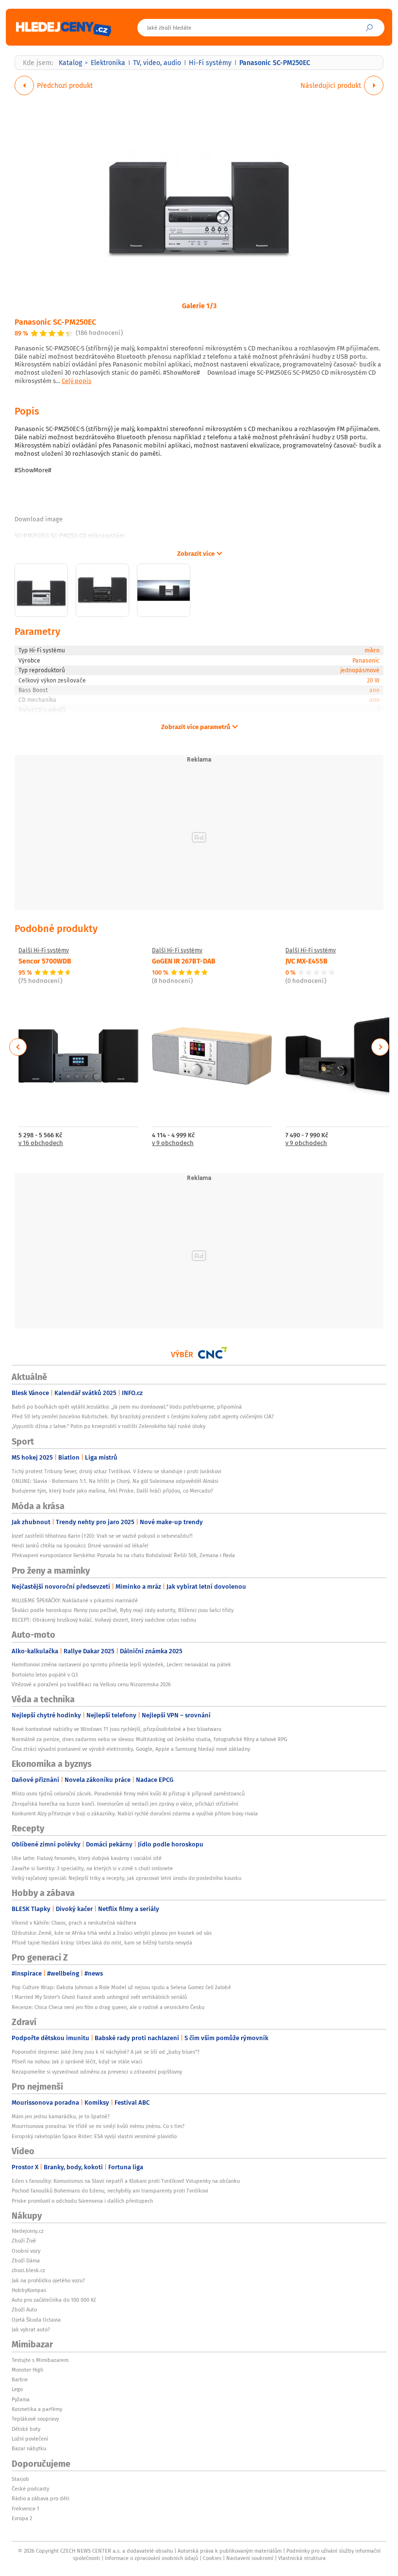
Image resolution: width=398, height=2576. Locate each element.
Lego (17, 2389)
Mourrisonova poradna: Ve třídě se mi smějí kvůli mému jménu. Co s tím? (98, 2126)
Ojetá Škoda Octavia (36, 2320)
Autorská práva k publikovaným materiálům (230, 2551)
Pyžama (21, 2399)
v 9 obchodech (173, 1143)
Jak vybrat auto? (31, 2329)
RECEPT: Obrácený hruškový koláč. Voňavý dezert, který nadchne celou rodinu (104, 1620)
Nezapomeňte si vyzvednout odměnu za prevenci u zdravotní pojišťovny (97, 2072)
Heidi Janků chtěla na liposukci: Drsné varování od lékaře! (80, 1546)
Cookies (212, 2558)
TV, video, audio (157, 63)
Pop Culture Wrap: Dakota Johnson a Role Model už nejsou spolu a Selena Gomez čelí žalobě (121, 1987)
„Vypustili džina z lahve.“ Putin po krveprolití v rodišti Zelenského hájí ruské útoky (108, 1426)
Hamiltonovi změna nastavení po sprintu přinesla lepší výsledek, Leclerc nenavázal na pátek (121, 1664)
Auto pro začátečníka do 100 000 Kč (54, 2300)
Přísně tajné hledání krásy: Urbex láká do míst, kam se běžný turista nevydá (102, 1943)
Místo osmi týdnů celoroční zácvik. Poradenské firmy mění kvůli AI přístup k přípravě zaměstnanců (128, 1794)
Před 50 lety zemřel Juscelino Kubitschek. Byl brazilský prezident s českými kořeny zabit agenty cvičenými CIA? (143, 1416)
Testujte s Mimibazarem (40, 2360)
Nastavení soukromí (250, 2558)
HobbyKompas (29, 2290)
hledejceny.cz (28, 2231)
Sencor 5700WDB (45, 961)
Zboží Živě (24, 2241)
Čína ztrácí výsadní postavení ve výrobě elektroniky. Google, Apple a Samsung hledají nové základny (131, 1749)
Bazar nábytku (29, 2448)
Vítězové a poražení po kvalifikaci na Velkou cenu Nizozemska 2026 (91, 1684)
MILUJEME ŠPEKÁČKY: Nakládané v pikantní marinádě (75, 1600)
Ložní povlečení (30, 2439)
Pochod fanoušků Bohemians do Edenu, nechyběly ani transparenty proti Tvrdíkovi (110, 2191)
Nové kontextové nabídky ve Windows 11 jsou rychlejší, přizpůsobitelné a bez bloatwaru (116, 1729)
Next (380, 1047)
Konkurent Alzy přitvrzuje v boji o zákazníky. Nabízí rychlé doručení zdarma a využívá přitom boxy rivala (135, 1813)
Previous (18, 1047)
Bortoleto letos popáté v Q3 (45, 1675)
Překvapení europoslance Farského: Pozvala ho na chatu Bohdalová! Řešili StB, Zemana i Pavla (123, 1555)
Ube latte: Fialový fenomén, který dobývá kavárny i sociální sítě (87, 1858)
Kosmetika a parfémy (37, 2409)
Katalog (70, 63)
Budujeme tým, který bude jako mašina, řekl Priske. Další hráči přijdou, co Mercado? (112, 1491)
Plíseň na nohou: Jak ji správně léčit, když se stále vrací (77, 2061)
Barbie (20, 2379)
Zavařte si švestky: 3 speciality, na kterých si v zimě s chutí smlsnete (92, 1868)
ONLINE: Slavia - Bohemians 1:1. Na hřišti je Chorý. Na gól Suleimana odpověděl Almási (115, 1481)
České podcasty (30, 2489)
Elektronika (108, 63)
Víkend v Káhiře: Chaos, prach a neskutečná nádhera (74, 1923)
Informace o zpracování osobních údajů (151, 2558)
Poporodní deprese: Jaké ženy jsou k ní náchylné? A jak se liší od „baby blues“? (106, 2052)
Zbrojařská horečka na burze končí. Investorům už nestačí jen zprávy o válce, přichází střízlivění (125, 1804)
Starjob (20, 2479)
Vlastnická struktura (302, 2558)
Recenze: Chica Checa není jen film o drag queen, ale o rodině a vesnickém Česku (108, 2007)
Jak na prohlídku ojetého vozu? (48, 2280)
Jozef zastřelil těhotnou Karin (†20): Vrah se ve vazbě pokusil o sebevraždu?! (102, 1536)
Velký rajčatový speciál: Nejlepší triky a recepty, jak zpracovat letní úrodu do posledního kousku (126, 1878)
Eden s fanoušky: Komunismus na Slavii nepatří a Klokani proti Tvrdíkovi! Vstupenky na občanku (126, 2181)
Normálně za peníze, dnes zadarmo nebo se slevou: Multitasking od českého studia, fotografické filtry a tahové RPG (149, 1739)
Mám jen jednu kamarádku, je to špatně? (61, 2116)
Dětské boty (26, 2429)
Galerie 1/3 (199, 305)
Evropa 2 (22, 2518)
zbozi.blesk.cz (28, 2270)
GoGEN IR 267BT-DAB (184, 961)
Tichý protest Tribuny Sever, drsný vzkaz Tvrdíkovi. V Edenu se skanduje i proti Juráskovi (116, 1471)
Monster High (27, 2370)
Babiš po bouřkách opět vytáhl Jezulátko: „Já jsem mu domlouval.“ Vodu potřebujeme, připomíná (127, 1407)
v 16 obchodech (41, 1143)
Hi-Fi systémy (210, 63)
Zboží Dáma (26, 2260)
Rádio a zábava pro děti (41, 2498)
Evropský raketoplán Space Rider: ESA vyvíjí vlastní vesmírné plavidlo (94, 2136)
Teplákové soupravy (35, 2419)
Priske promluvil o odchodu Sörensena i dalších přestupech (82, 2201)
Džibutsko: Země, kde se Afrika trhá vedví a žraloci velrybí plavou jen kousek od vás (112, 1933)
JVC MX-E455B (307, 961)
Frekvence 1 (25, 2509)
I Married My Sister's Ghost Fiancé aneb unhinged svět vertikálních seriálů (99, 1997)
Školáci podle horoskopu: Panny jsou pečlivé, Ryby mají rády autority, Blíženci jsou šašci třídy (123, 1610)
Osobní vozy (26, 2251)
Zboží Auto (24, 2310)
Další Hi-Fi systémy (44, 950)
